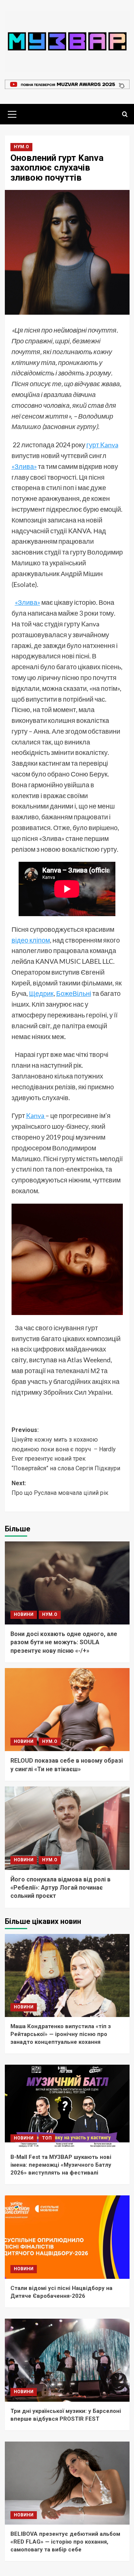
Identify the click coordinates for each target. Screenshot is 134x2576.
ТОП (47, 2138)
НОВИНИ (24, 1614)
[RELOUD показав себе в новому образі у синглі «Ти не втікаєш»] (67, 1710)
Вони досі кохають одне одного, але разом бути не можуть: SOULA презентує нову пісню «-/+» (64, 1642)
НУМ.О (21, 147)
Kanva (36, 1115)
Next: (60, 1488)
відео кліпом (31, 940)
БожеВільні (74, 993)
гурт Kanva (102, 445)
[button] (12, 113)
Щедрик (41, 993)
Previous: (66, 1449)
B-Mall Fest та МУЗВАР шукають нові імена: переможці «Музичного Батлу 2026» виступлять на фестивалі (61, 2165)
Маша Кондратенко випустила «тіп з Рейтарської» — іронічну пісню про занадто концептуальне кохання (61, 2034)
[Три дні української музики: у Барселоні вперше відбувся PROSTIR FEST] (67, 2360)
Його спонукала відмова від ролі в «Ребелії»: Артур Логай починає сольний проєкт (60, 1888)
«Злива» (24, 466)
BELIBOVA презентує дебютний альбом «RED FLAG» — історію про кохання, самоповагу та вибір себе (65, 2542)
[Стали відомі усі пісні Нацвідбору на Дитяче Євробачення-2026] (67, 2237)
